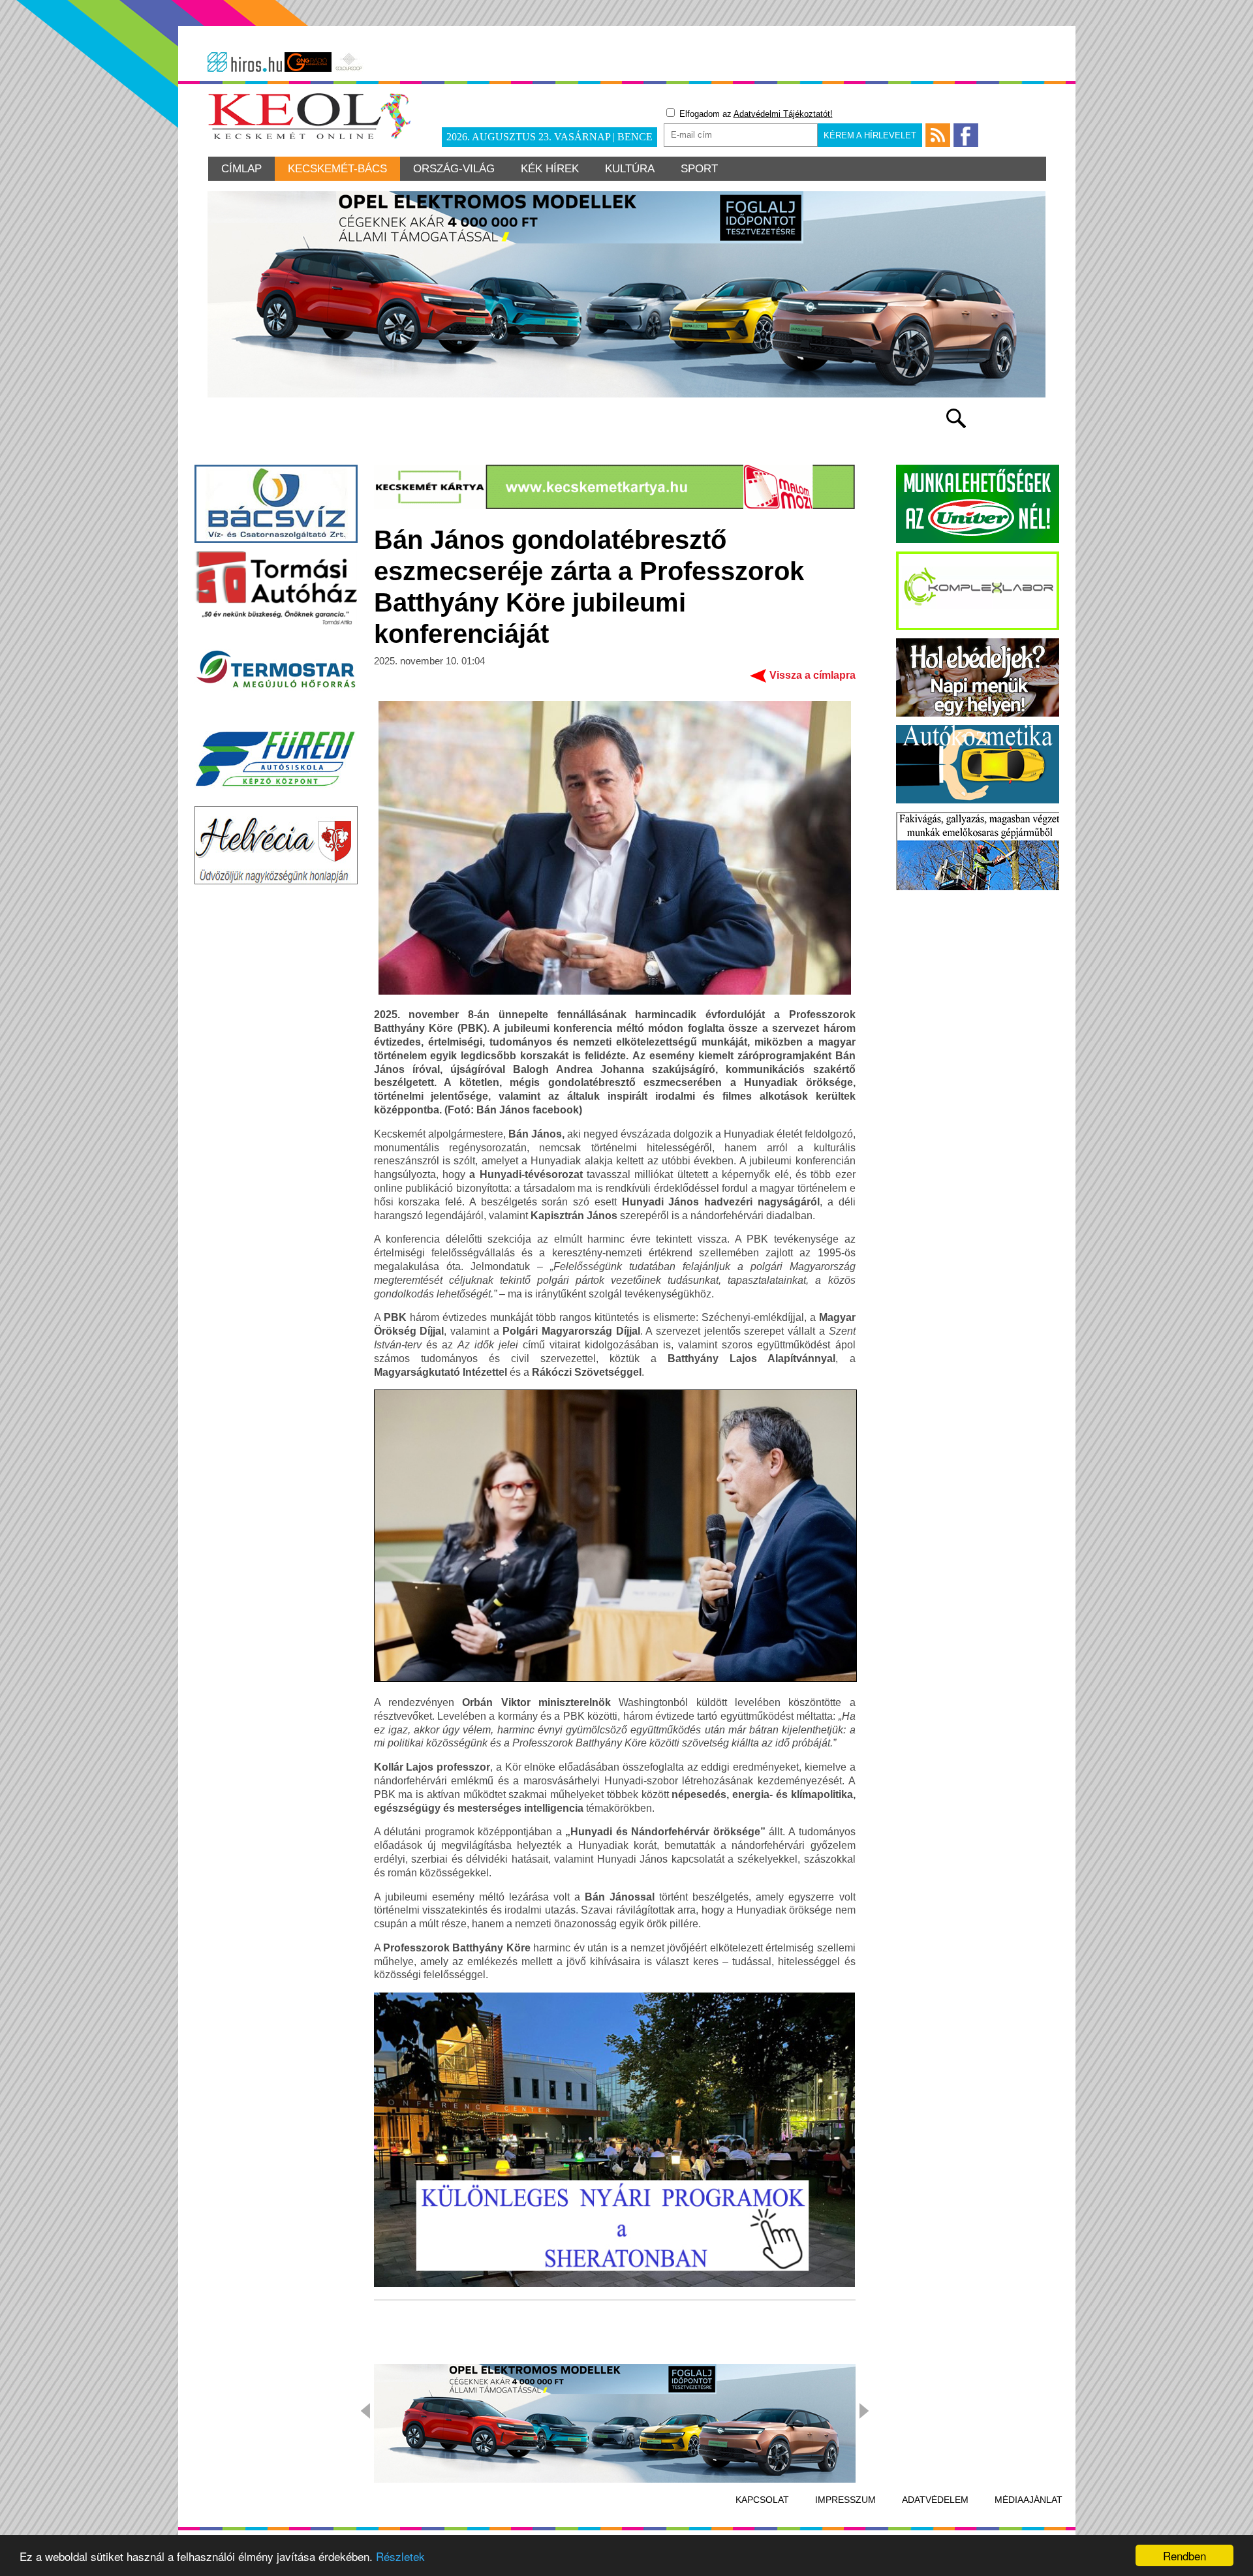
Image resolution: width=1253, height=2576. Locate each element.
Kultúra (630, 169)
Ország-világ (454, 169)
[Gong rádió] (308, 62)
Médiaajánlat (1029, 2500)
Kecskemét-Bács (337, 169)
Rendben (1184, 2555)
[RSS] (938, 135)
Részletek (400, 2556)
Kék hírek (550, 169)
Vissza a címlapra (812, 675)
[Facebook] (966, 135)
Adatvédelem (935, 2500)
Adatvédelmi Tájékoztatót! (783, 114)
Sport (699, 169)
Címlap (241, 169)
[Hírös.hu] (245, 62)
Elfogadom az (755, 114)
